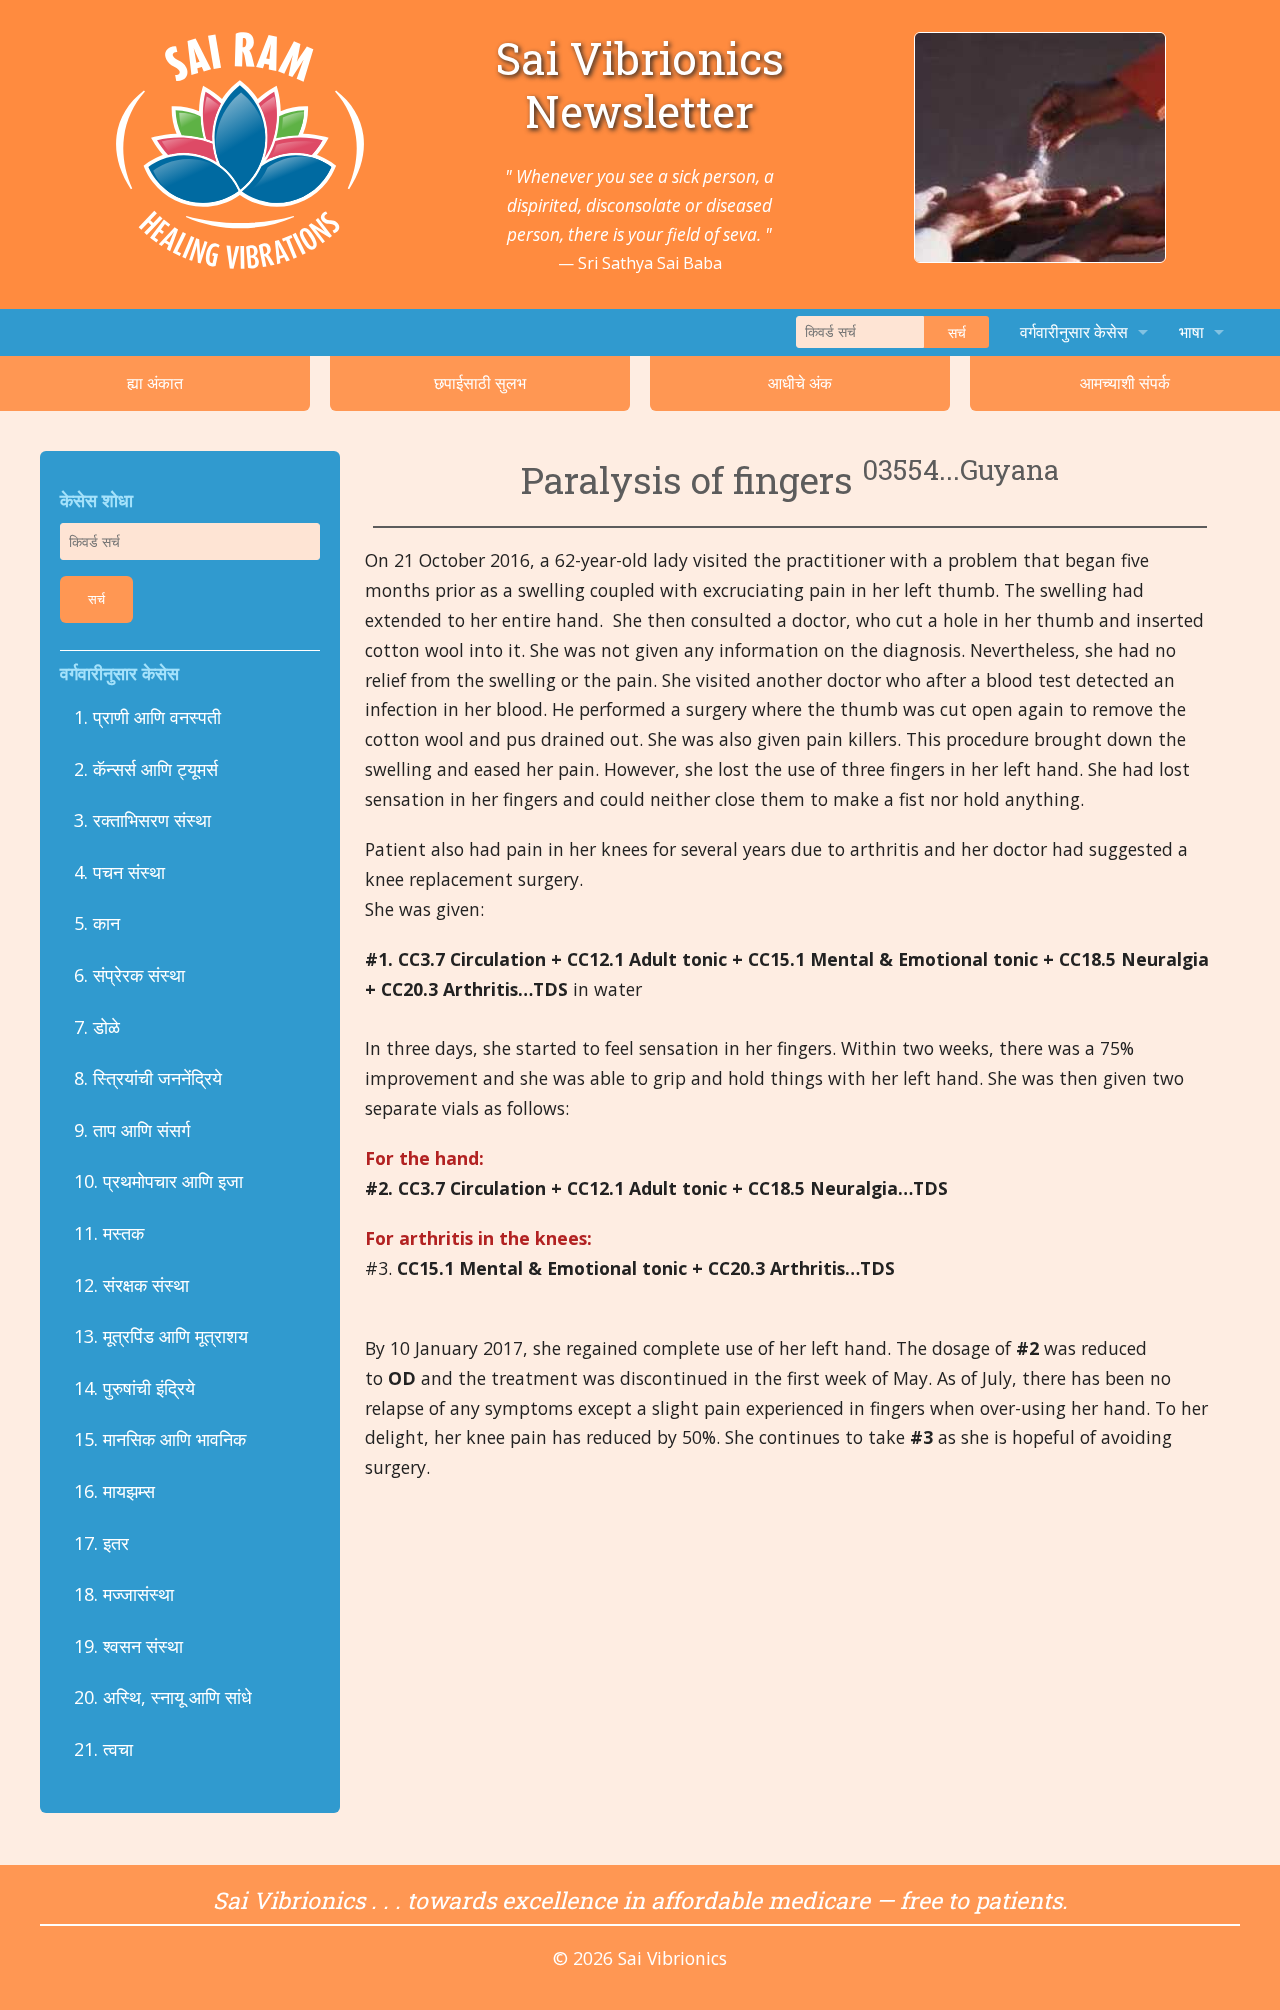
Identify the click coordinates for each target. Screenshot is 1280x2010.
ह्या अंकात (155, 383)
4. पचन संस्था (119, 872)
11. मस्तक (109, 1233)
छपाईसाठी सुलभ (480, 383)
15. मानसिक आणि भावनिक (160, 1439)
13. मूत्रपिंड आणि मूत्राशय (161, 1336)
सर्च (957, 332)
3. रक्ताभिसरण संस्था (142, 820)
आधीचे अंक (800, 383)
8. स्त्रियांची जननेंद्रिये (148, 1078)
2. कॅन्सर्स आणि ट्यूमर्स (146, 769)
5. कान (97, 923)
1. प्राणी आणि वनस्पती (147, 717)
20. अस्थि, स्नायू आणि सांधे (163, 1697)
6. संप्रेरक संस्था (129, 975)
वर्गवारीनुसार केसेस (1074, 332)
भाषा (1191, 332)
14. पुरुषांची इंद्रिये (134, 1388)
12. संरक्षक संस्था (131, 1285)
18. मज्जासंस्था (124, 1594)
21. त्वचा (106, 1749)
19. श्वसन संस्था (128, 1646)
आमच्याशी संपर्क (1125, 383)
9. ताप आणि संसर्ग (132, 1130)
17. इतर (101, 1543)
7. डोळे (97, 1027)
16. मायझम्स (114, 1491)
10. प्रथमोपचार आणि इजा (158, 1181)
